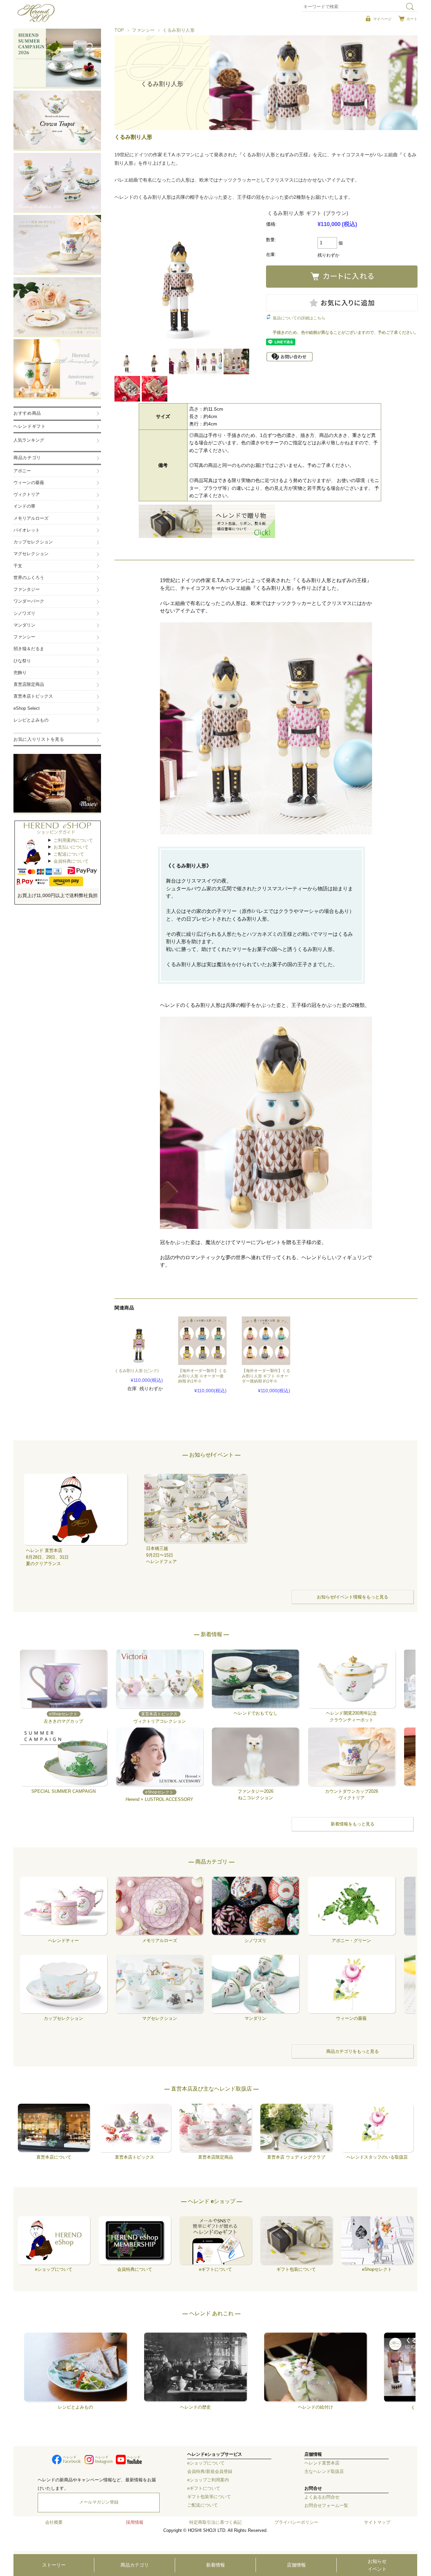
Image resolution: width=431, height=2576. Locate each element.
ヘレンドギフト (30, 426)
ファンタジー (27, 590)
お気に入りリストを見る (39, 739)
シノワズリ (24, 613)
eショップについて (206, 2463)
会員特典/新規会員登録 (210, 2472)
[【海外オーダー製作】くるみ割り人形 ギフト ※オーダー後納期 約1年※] (266, 1341)
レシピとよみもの (31, 720)
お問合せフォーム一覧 (326, 2506)
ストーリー (54, 2565)
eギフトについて (204, 2488)
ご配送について (69, 854)
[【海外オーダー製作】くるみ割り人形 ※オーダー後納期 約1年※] (202, 1341)
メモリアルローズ (31, 518)
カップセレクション (33, 542)
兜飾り (20, 673)
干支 (18, 566)
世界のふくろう (29, 578)
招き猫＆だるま (29, 649)
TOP (119, 30)
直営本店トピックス (33, 696)
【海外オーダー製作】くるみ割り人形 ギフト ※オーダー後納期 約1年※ (266, 1376)
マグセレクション (31, 554)
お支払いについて (71, 847)
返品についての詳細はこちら (299, 318)
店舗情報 (296, 2565)
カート (412, 19)
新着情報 (215, 2565)
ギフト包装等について (209, 2497)
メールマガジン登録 (99, 2502)
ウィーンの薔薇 (29, 483)
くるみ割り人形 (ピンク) (137, 1371)
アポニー (22, 471)
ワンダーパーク (29, 601)
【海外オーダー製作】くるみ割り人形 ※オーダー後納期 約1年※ (202, 1376)
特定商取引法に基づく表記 (215, 2522)
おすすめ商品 (27, 413)
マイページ (382, 19)
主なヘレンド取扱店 (324, 2472)
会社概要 (54, 2522)
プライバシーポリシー (296, 2522)
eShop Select (27, 708)
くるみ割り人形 (179, 30)
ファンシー (143, 30)
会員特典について (71, 861)
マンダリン (24, 625)
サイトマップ (377, 2522)
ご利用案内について (73, 840)
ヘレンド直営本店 (322, 2463)
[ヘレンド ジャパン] (36, 21)
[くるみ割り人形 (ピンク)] (139, 1341)
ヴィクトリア (27, 495)
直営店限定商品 (29, 685)
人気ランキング (29, 440)
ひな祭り (22, 661)
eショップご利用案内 (208, 2480)
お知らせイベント (377, 2565)
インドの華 (24, 506)
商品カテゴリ (135, 2565)
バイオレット (27, 530)
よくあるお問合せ (322, 2497)
